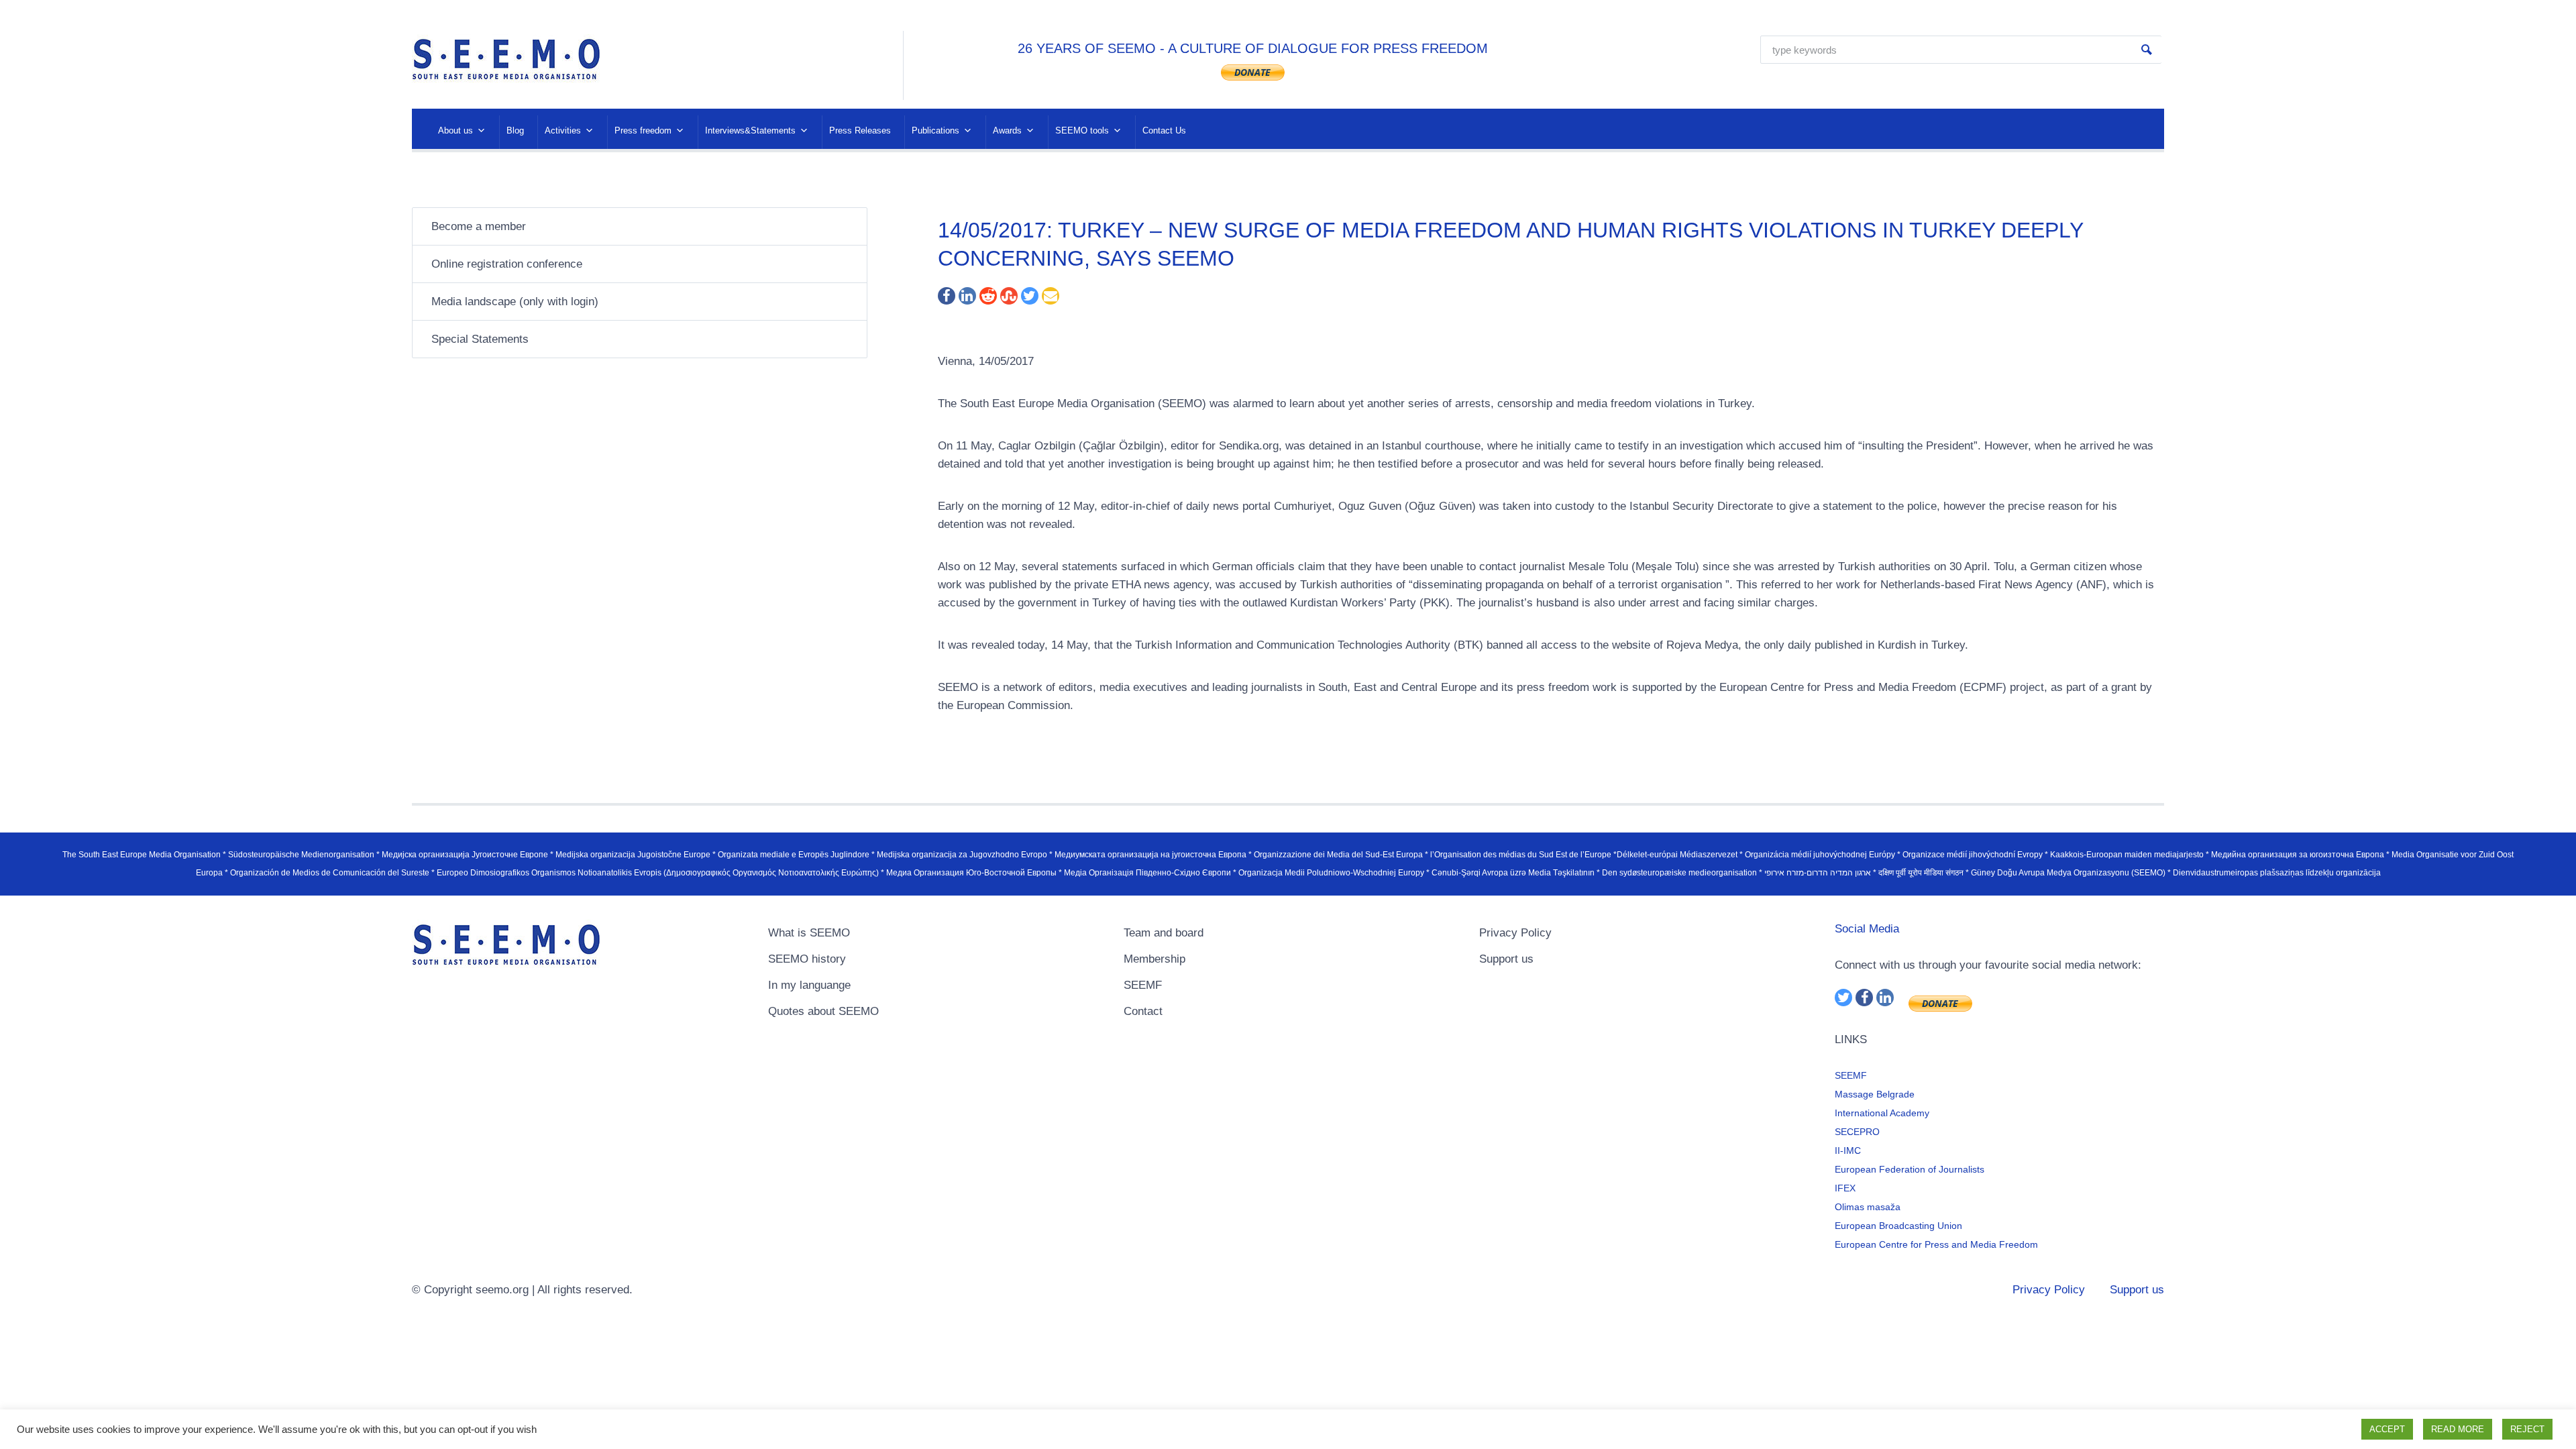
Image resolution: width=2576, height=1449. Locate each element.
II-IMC (1848, 1150)
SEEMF (1143, 985)
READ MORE (2458, 1429)
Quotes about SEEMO (823, 1011)
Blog (515, 130)
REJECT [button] (2527, 1429)
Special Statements (480, 339)
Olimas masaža (1868, 1207)
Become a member (479, 226)
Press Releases (860, 130)
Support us (1506, 959)
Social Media (1867, 929)
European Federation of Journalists (1910, 1169)
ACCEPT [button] (2387, 1429)
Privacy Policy (1515, 933)
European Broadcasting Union (1898, 1226)
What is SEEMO (809, 933)
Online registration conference (507, 264)
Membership (1155, 959)
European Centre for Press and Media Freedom (1936, 1244)
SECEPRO (1857, 1132)
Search (2147, 50)
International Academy (1882, 1113)
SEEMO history (807, 959)
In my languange (809, 985)
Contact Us (1164, 130)
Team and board (1164, 933)
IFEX (1845, 1188)
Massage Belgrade (1875, 1094)
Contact (1143, 1011)
